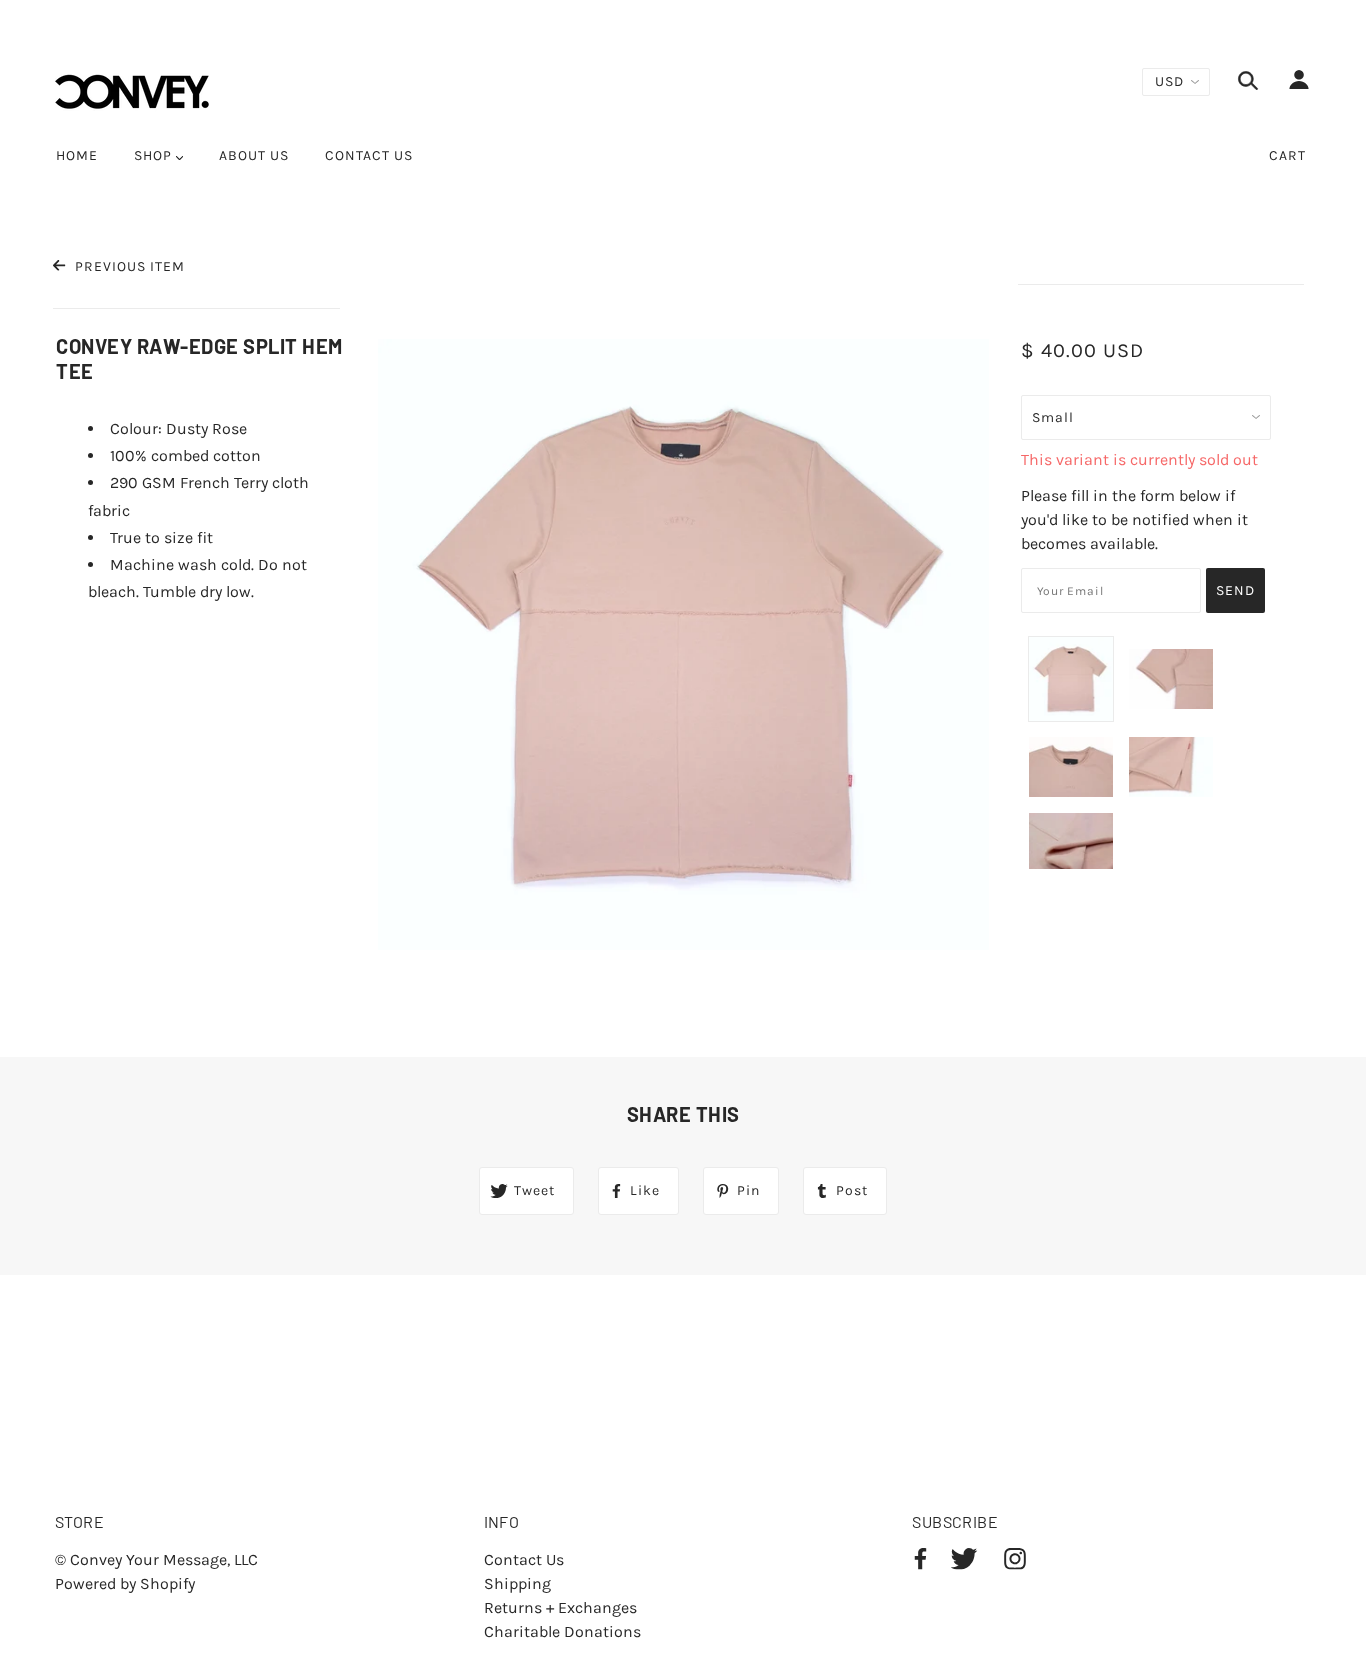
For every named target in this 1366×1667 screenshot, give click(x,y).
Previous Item (127, 266)
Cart (1287, 155)
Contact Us (524, 1559)
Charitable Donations (562, 1631)
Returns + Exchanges (560, 1607)
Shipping (517, 1583)
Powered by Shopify (125, 1583)
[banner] (132, 90)
